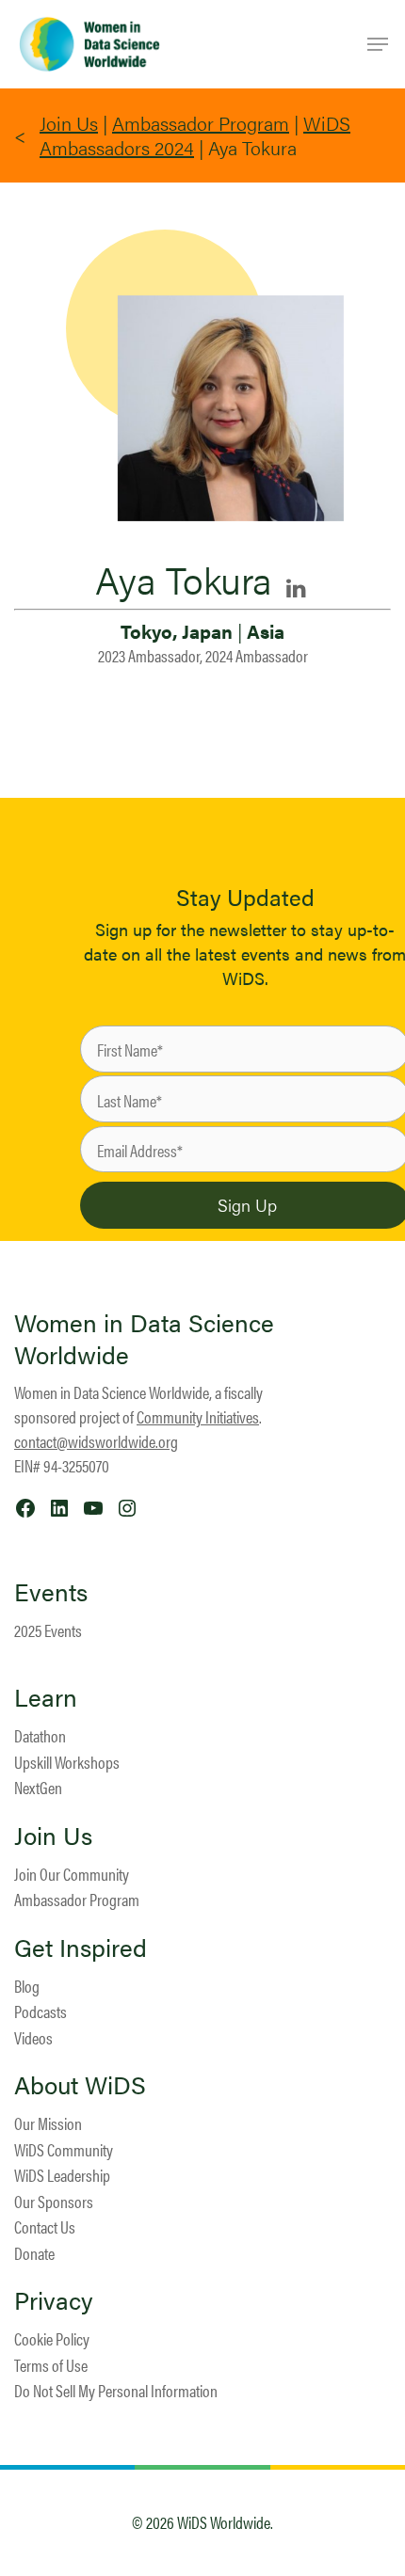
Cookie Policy (52, 2338)
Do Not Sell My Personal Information (116, 2390)
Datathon (40, 1735)
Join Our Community (72, 1874)
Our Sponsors (54, 2201)
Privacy (54, 2300)
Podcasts (40, 2011)
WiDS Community (64, 2149)
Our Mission (48, 2123)
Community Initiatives (198, 1416)
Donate (34, 2253)
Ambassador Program (201, 123)
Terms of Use (51, 2365)
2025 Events (48, 1630)
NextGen (38, 1787)
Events (51, 1592)
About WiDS (80, 2085)
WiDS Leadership (62, 2175)
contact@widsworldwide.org (96, 1441)
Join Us (69, 123)
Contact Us (45, 2226)
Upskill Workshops (67, 1762)
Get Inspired (81, 1948)
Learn (46, 1697)
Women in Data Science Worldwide (144, 1338)
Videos (33, 2037)
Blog (27, 1986)
